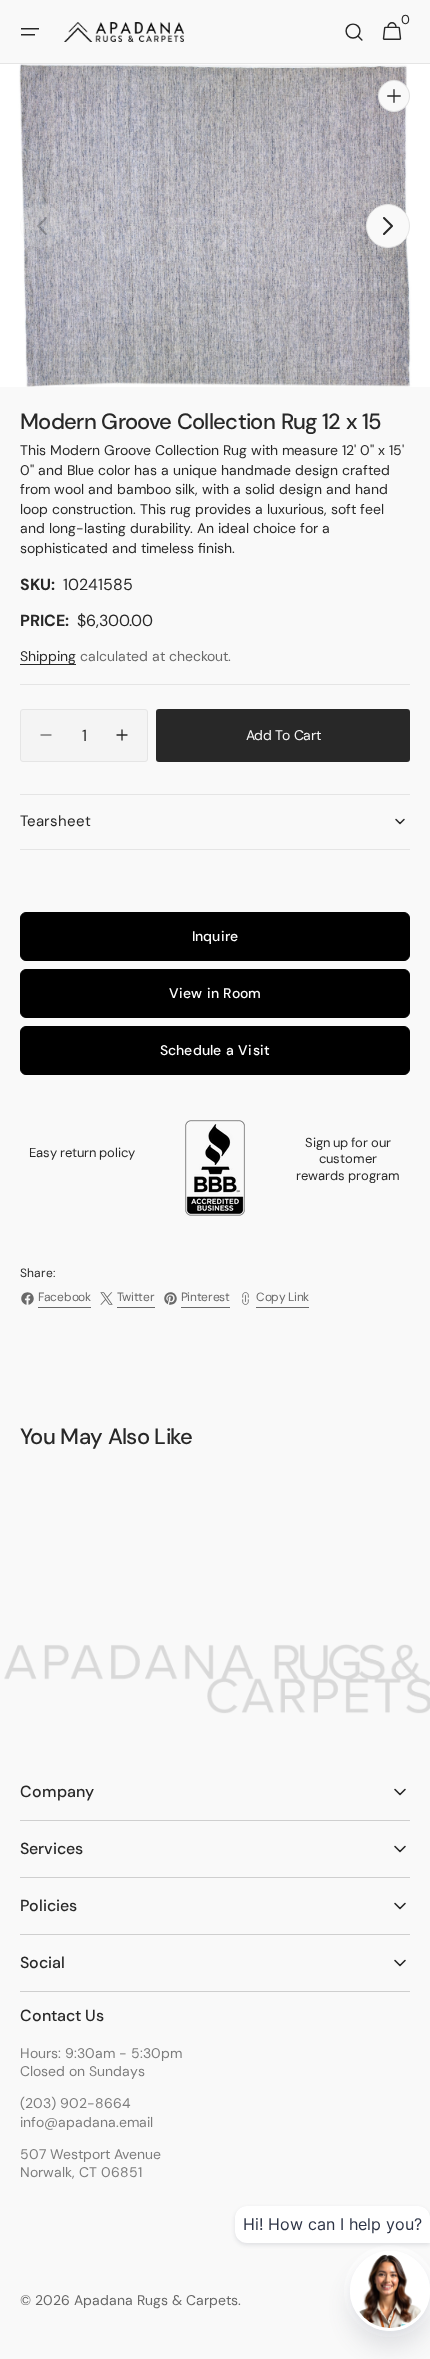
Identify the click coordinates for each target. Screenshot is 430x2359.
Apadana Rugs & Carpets (156, 2300)
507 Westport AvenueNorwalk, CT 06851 (90, 2163)
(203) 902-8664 (75, 2103)
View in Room (215, 993)
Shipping (48, 656)
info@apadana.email (86, 2122)
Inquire (215, 936)
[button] (30, 32)
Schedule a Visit (215, 1050)
